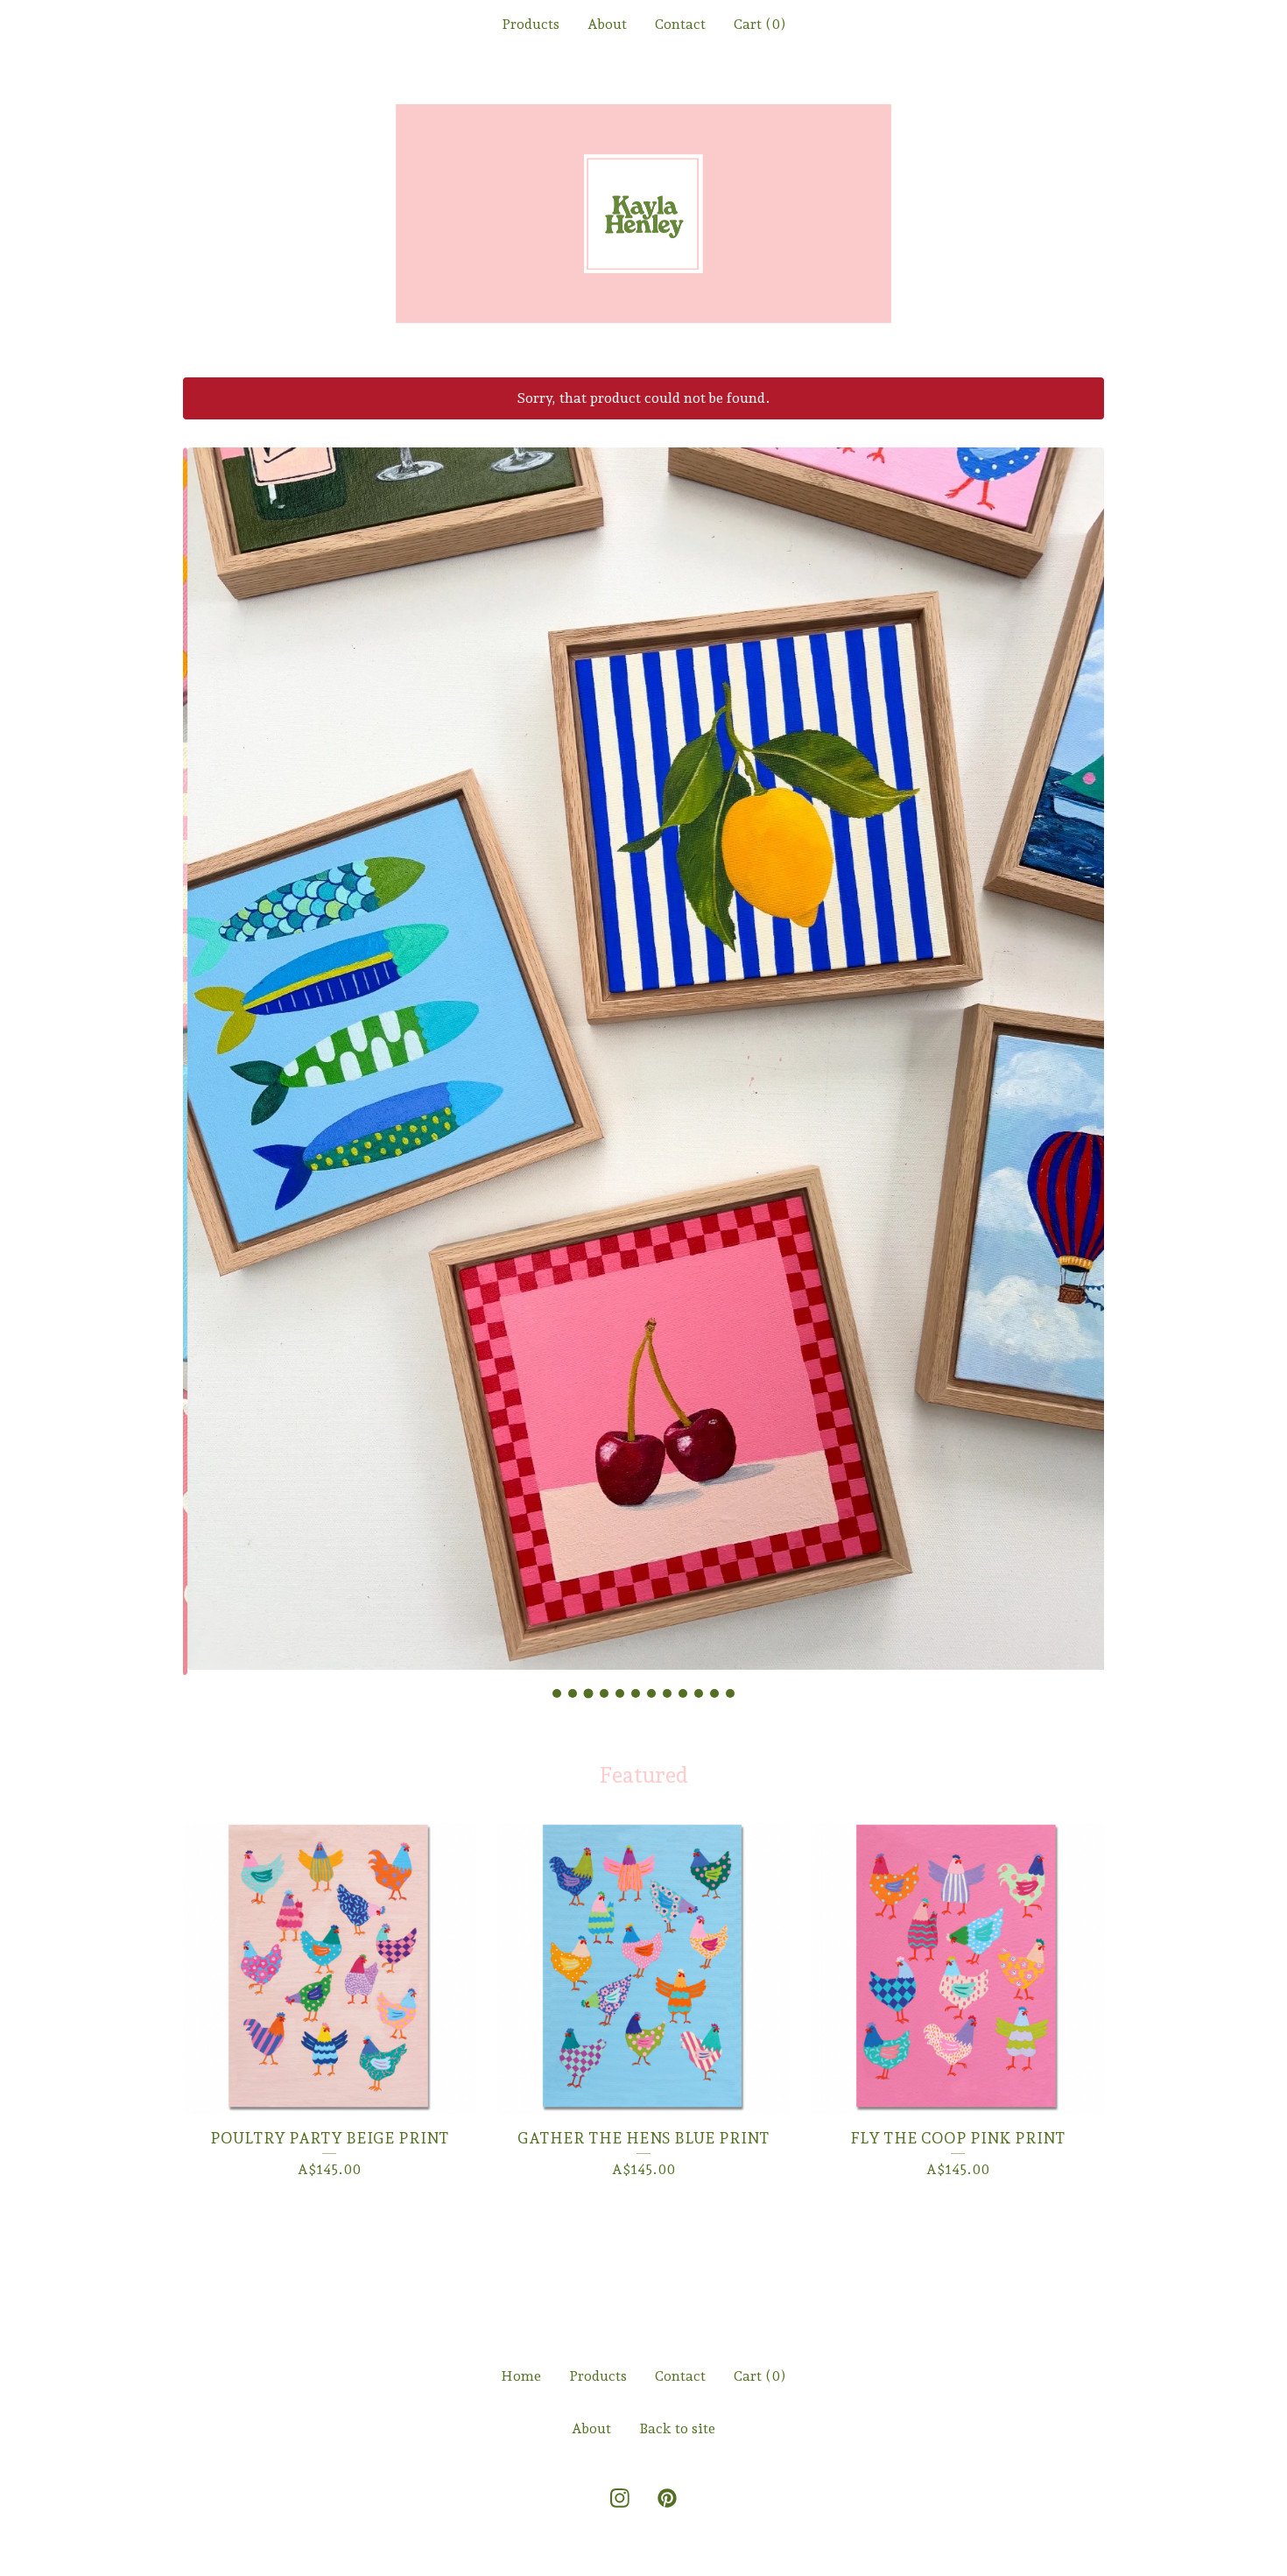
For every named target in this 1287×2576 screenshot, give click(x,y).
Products (531, 24)
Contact (680, 24)
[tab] (557, 1693)
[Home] (643, 214)
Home (521, 2376)
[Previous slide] (207, 1048)
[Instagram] (620, 2498)
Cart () (760, 24)
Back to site (677, 2428)
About (607, 24)
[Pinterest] (667, 2498)
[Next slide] (1080, 1048)
